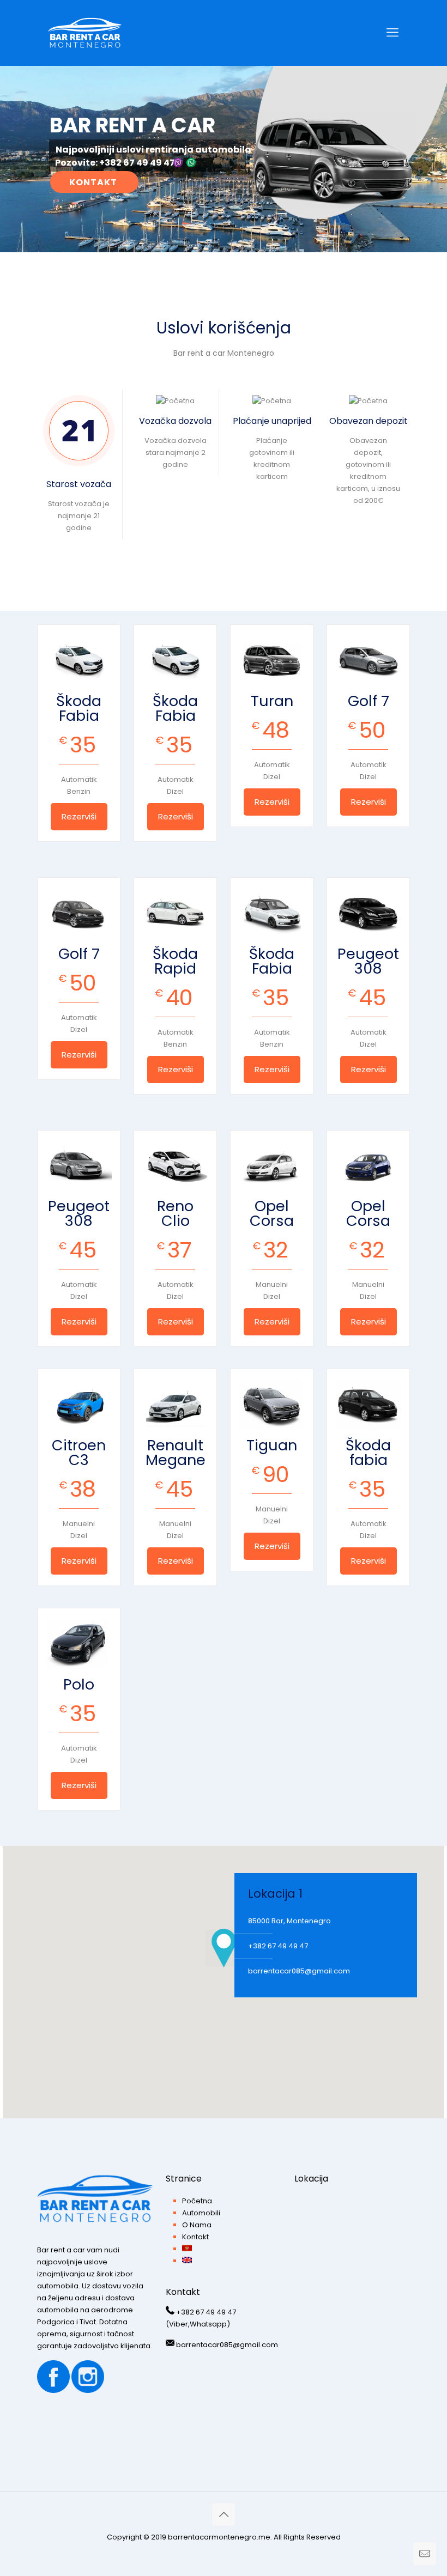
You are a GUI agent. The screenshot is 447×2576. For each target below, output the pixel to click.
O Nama (197, 2225)
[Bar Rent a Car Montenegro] (85, 33)
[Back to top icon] (224, 2514)
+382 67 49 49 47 (278, 1946)
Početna (197, 2201)
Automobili (201, 2213)
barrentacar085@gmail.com (299, 1971)
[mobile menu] (392, 33)
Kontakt (195, 2237)
